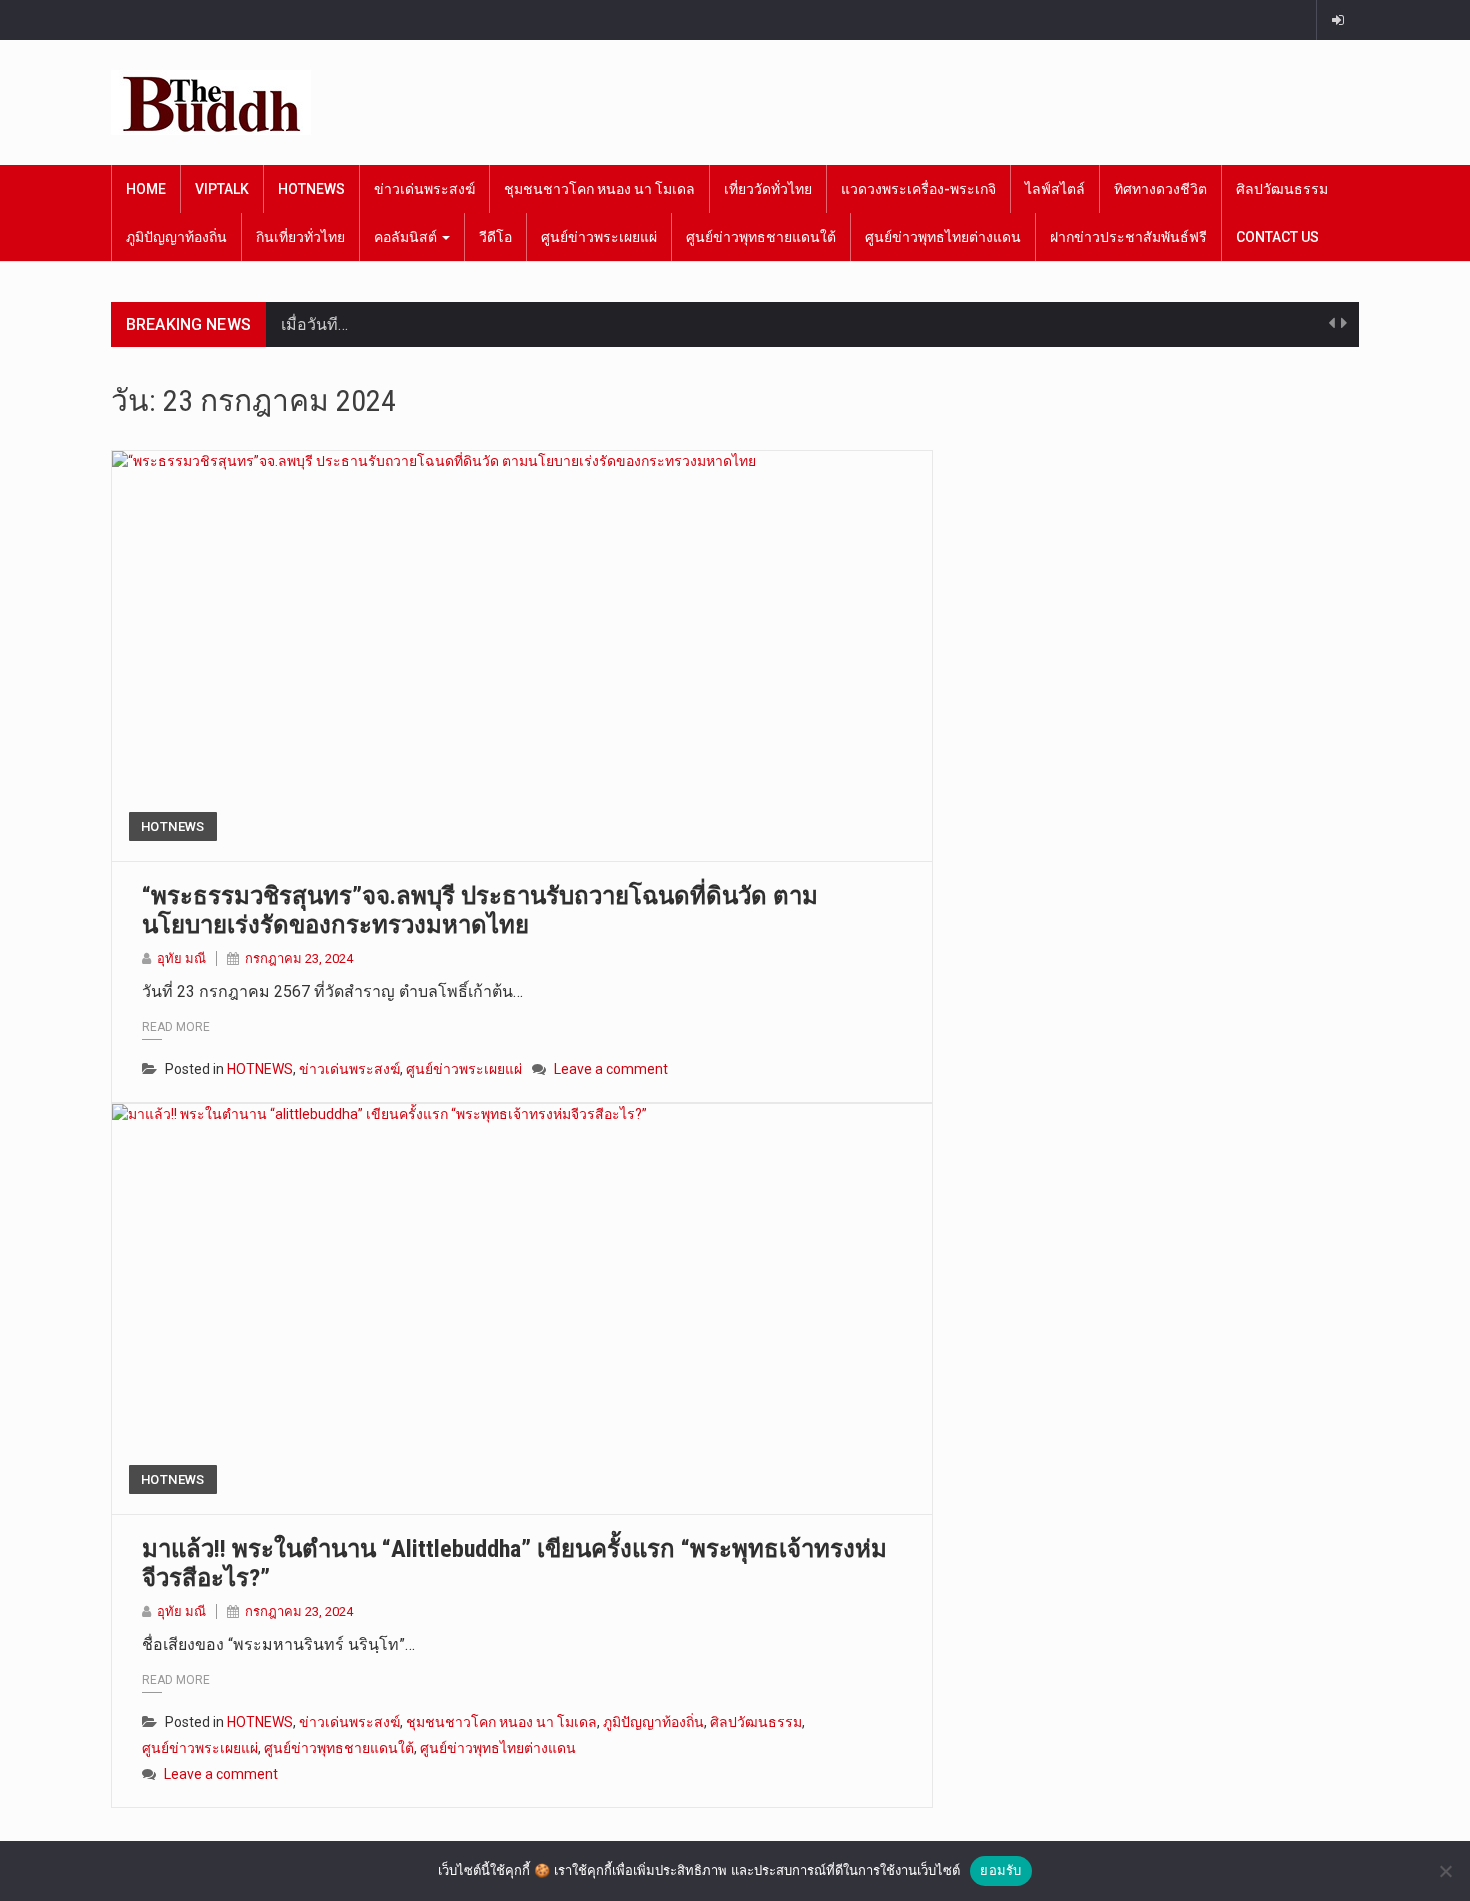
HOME (146, 189)
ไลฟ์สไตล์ (1055, 189)
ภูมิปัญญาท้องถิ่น (176, 237)
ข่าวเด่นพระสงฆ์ (424, 189)
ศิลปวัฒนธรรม (1282, 189)
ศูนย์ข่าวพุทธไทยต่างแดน (943, 237)
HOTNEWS (311, 189)
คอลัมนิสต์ (407, 237)
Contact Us (1277, 237)
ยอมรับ (1000, 1870)
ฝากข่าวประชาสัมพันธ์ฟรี (1128, 237)
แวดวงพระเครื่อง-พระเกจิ (918, 189)
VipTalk (222, 189)
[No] (1445, 1871)
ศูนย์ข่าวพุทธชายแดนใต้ (761, 237)
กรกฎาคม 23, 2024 (299, 958)
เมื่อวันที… (314, 324)
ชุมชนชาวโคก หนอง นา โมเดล (599, 189)
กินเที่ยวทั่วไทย (300, 237)
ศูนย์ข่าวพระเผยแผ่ (599, 237)
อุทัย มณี (181, 958)
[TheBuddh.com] (211, 102)
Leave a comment (611, 1069)
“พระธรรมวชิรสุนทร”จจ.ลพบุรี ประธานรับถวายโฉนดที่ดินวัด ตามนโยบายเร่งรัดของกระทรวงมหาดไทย (480, 910)
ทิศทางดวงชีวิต (1160, 189)
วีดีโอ (495, 237)
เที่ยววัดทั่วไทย (768, 189)
